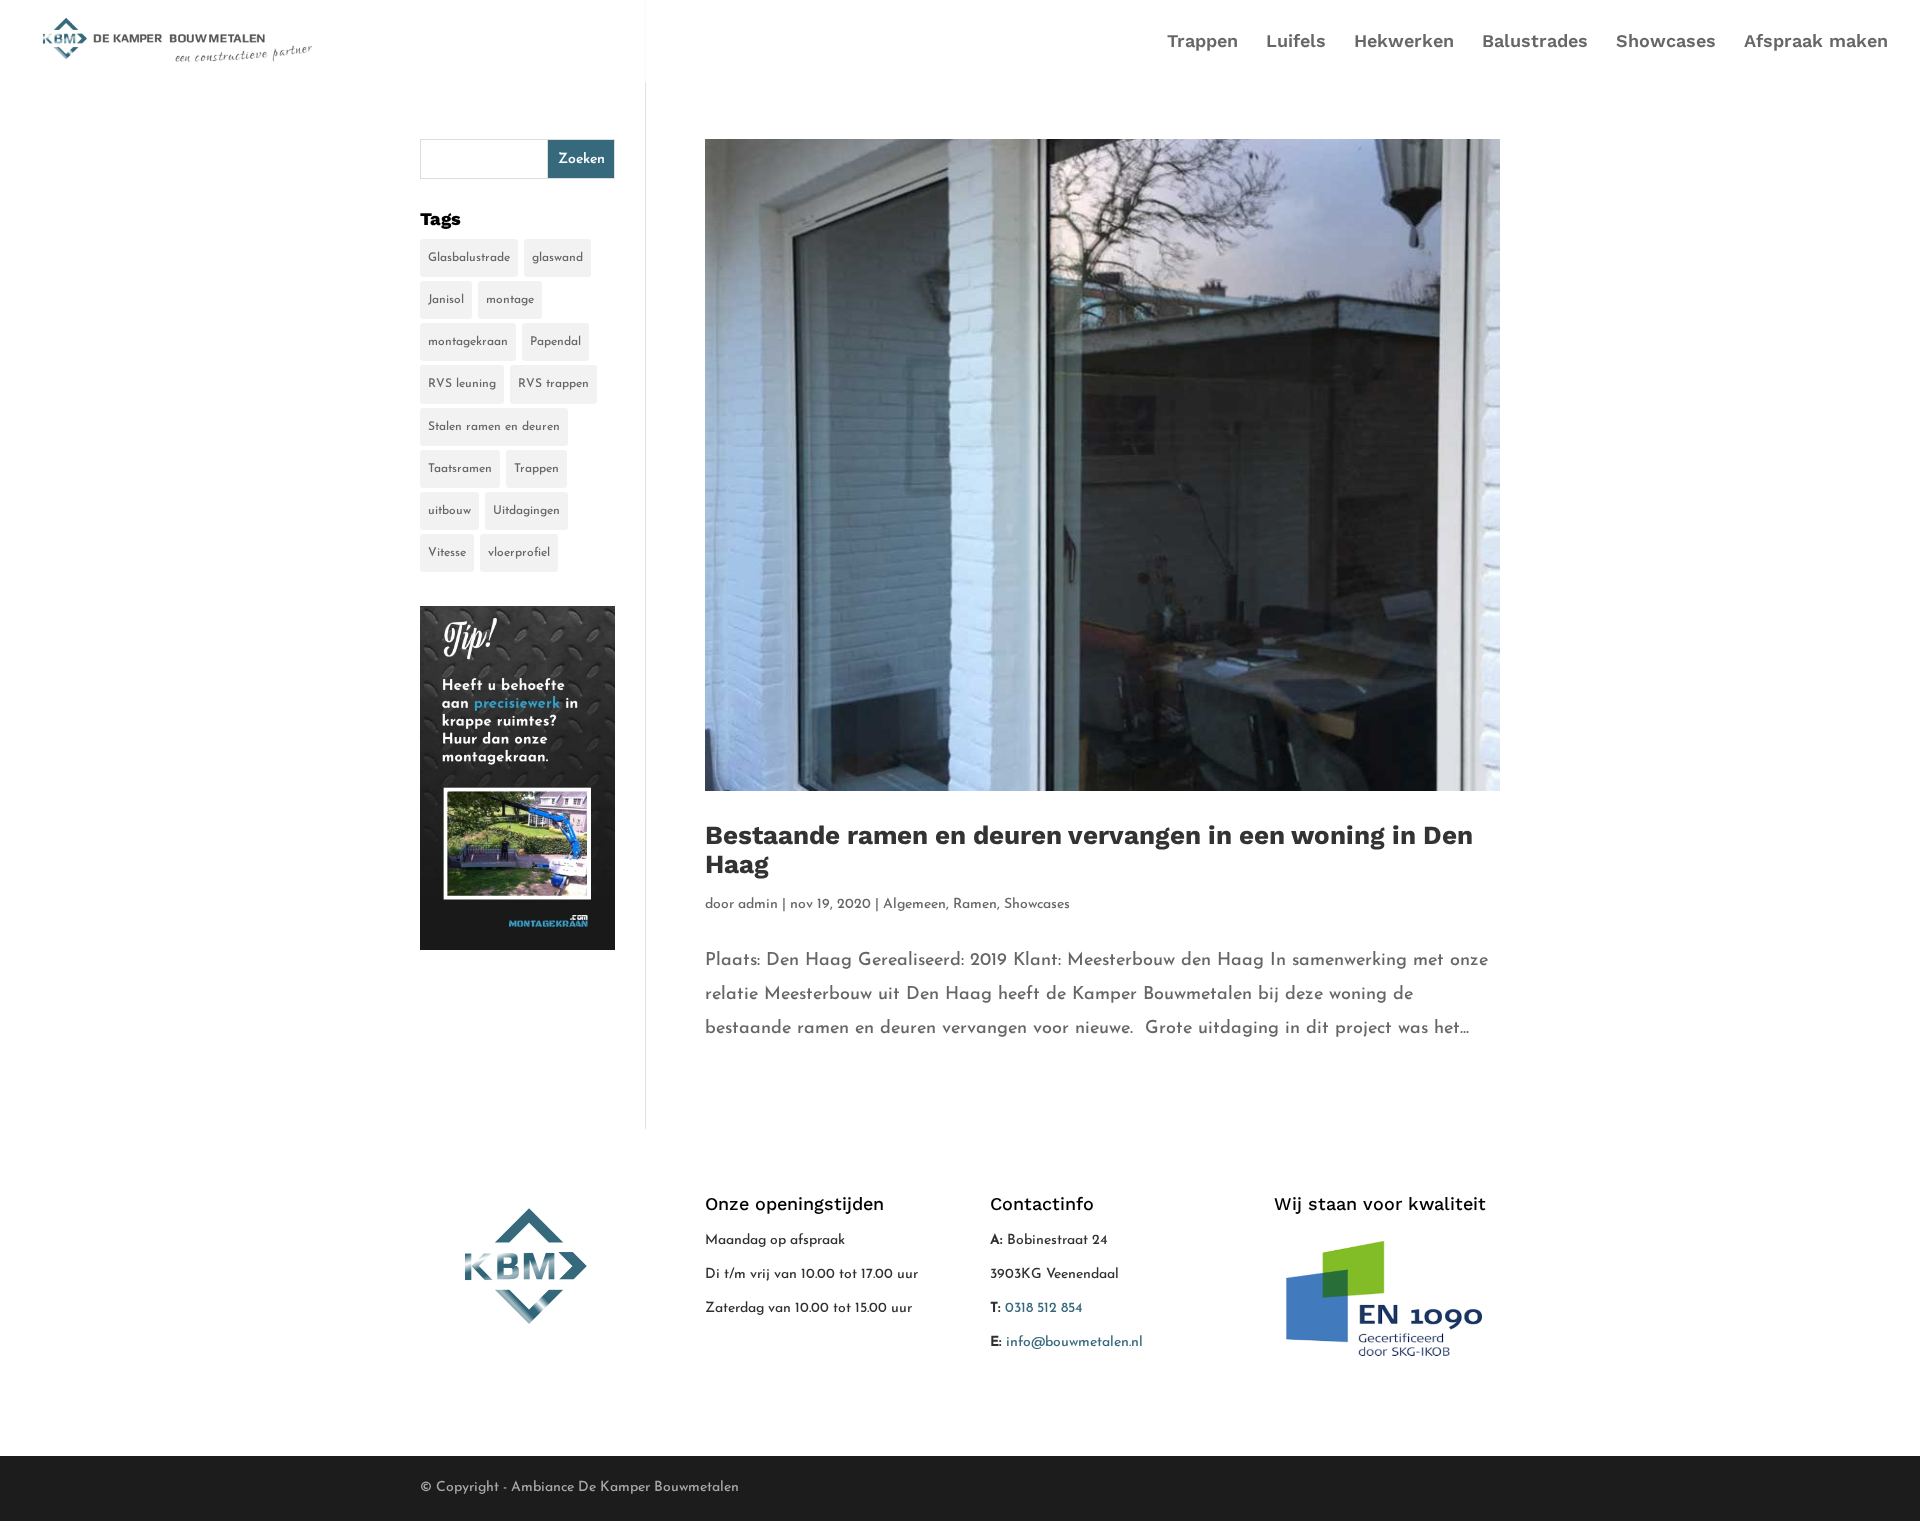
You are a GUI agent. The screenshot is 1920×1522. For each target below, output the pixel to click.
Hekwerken (1404, 42)
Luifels (1296, 42)
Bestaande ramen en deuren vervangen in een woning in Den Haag (1089, 849)
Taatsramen (460, 469)
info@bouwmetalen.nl (1074, 1342)
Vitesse (447, 553)
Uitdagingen (526, 511)
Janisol (446, 300)
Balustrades (1535, 42)
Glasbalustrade (469, 258)
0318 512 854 (1044, 1308)
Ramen (975, 904)
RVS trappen (553, 384)
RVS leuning (462, 384)
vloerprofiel (519, 553)
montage (510, 300)
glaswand (557, 258)
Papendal (555, 342)
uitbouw (449, 511)
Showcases (1666, 42)
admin (758, 904)
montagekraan (468, 342)
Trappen (1202, 42)
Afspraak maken (1816, 42)
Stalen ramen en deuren (494, 427)
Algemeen (914, 904)
